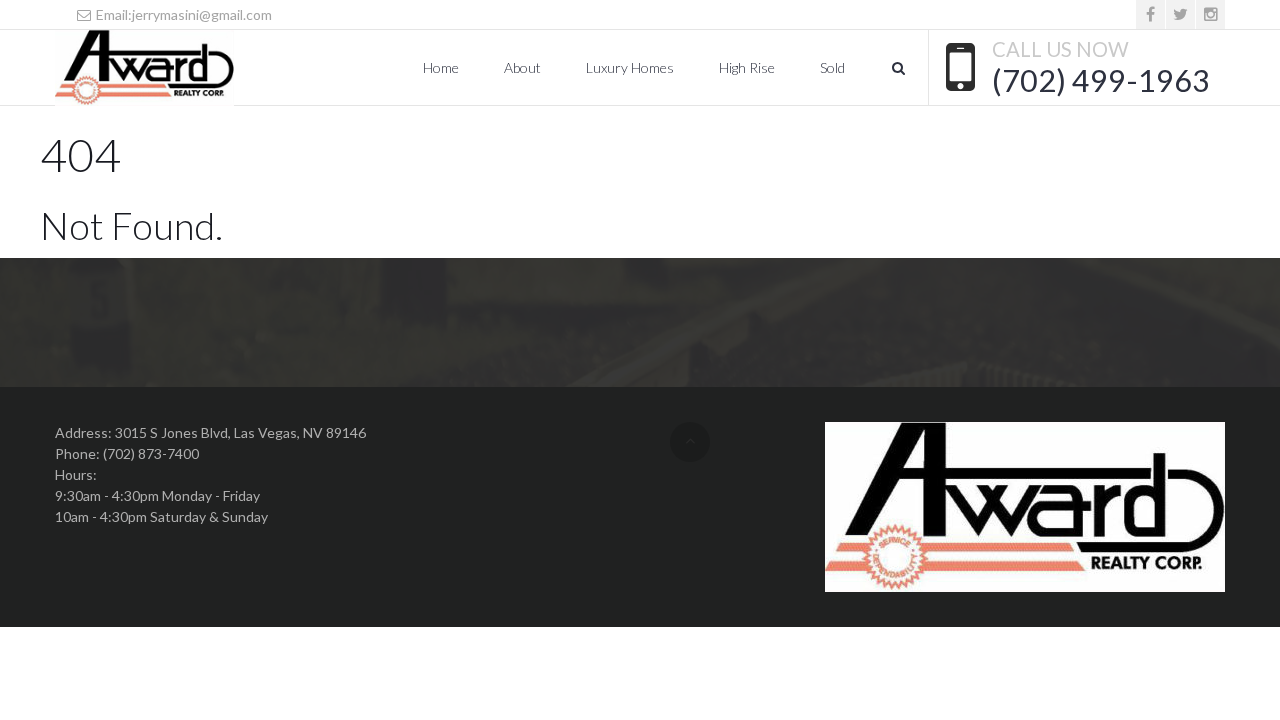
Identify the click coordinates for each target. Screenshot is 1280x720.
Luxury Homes (630, 67)
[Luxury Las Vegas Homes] (144, 68)
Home (441, 67)
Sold (832, 67)
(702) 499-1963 (1101, 80)
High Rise (747, 67)
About (522, 67)
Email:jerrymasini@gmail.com (182, 14)
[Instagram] (1210, 14)
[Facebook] (1150, 14)
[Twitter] (1180, 14)
